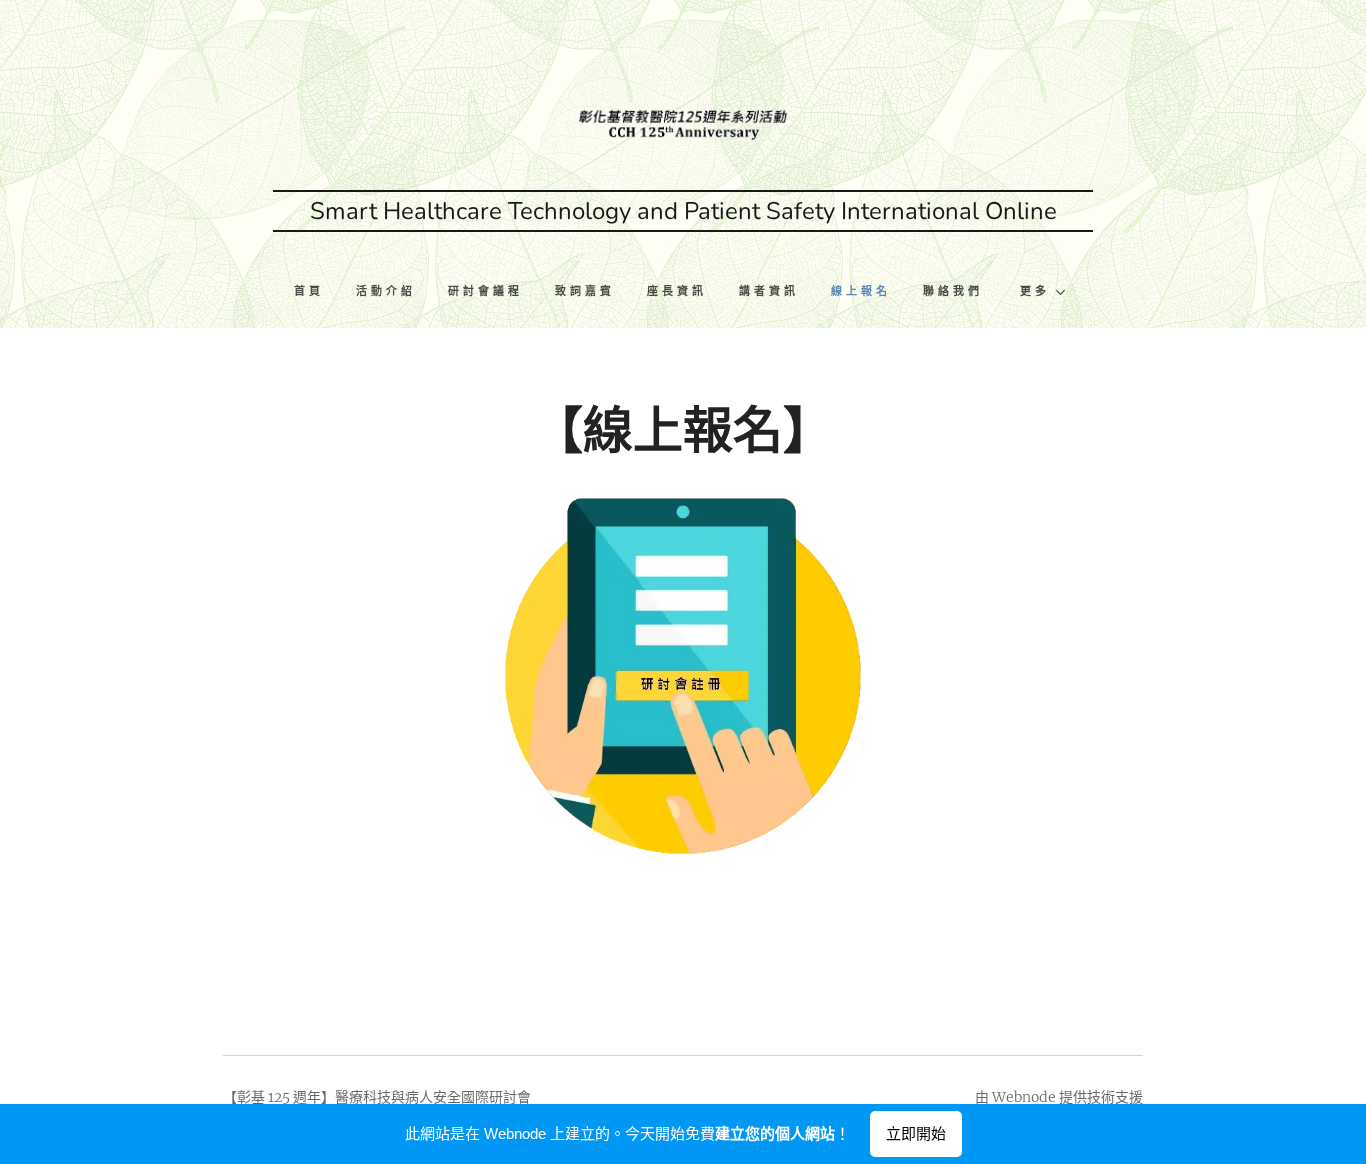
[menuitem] (317, 293)
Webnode (1024, 1097)
